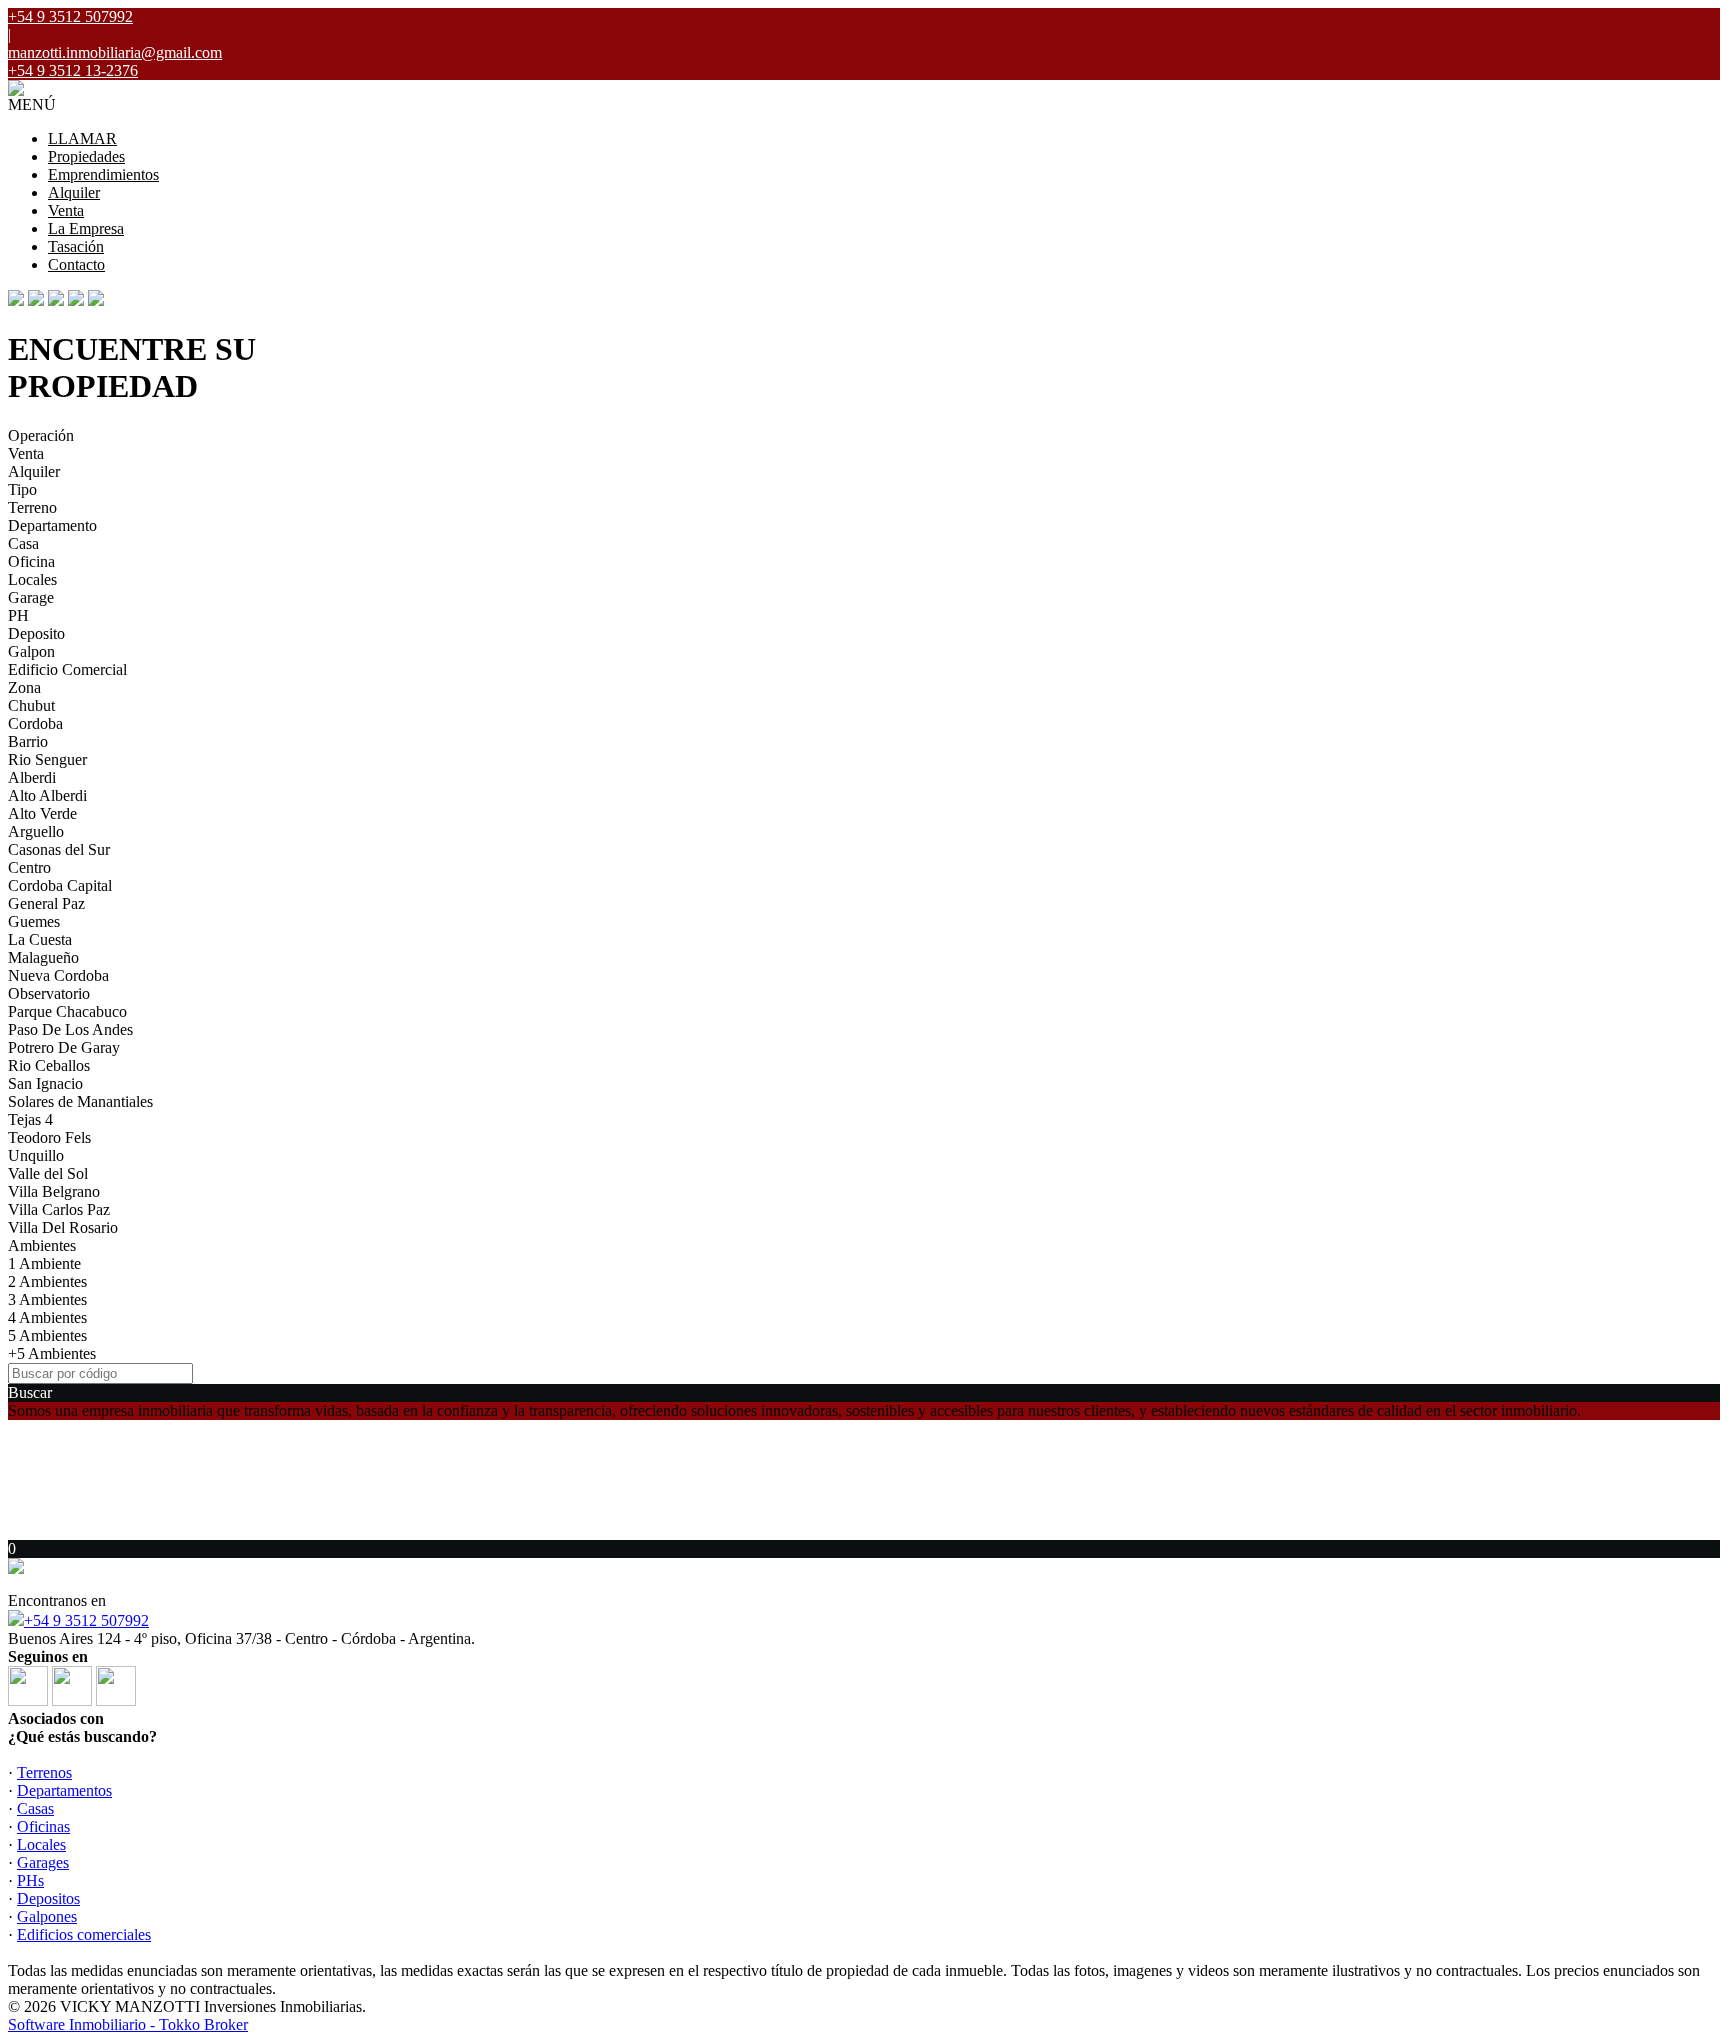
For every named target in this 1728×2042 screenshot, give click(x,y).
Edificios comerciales (84, 1934)
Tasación (76, 246)
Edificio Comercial (67, 669)
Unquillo (36, 1155)
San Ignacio (45, 1083)
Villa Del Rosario (63, 1227)
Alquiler (74, 192)
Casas (35, 1808)
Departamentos (64, 1790)
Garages (43, 1862)
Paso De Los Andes (70, 1029)
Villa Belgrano (54, 1191)
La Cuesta (40, 939)
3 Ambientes (47, 1299)
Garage (31, 597)
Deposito (36, 633)
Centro (29, 867)
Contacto (76, 264)
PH (18, 615)
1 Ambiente (44, 1263)
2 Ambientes (47, 1281)
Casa (23, 543)
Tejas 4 (30, 1119)
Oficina (31, 561)
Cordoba (35, 723)
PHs (30, 1880)
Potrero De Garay (64, 1047)
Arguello (36, 831)
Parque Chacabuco (67, 1011)
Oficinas (43, 1826)
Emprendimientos (103, 174)
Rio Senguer (47, 759)
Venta (66, 210)
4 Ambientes (47, 1317)
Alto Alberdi (47, 795)
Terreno (32, 507)
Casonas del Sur (59, 849)
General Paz (46, 903)
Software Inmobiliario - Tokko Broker (128, 2024)
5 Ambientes (47, 1335)
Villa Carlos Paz (59, 1209)
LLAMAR (82, 138)
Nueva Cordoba (58, 975)
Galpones (47, 1916)
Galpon (31, 651)
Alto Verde (42, 813)
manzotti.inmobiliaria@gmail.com (115, 52)
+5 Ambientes (52, 1353)
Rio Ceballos (49, 1065)
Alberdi (32, 777)
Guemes (34, 921)
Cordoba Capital (60, 885)
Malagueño (43, 957)
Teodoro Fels (49, 1137)
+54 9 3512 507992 (86, 1620)
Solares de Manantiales (80, 1101)
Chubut (31, 705)
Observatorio (49, 993)
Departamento (52, 525)
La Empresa (86, 228)
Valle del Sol (48, 1173)
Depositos (48, 1898)
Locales (32, 579)
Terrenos (44, 1772)
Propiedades (86, 156)
